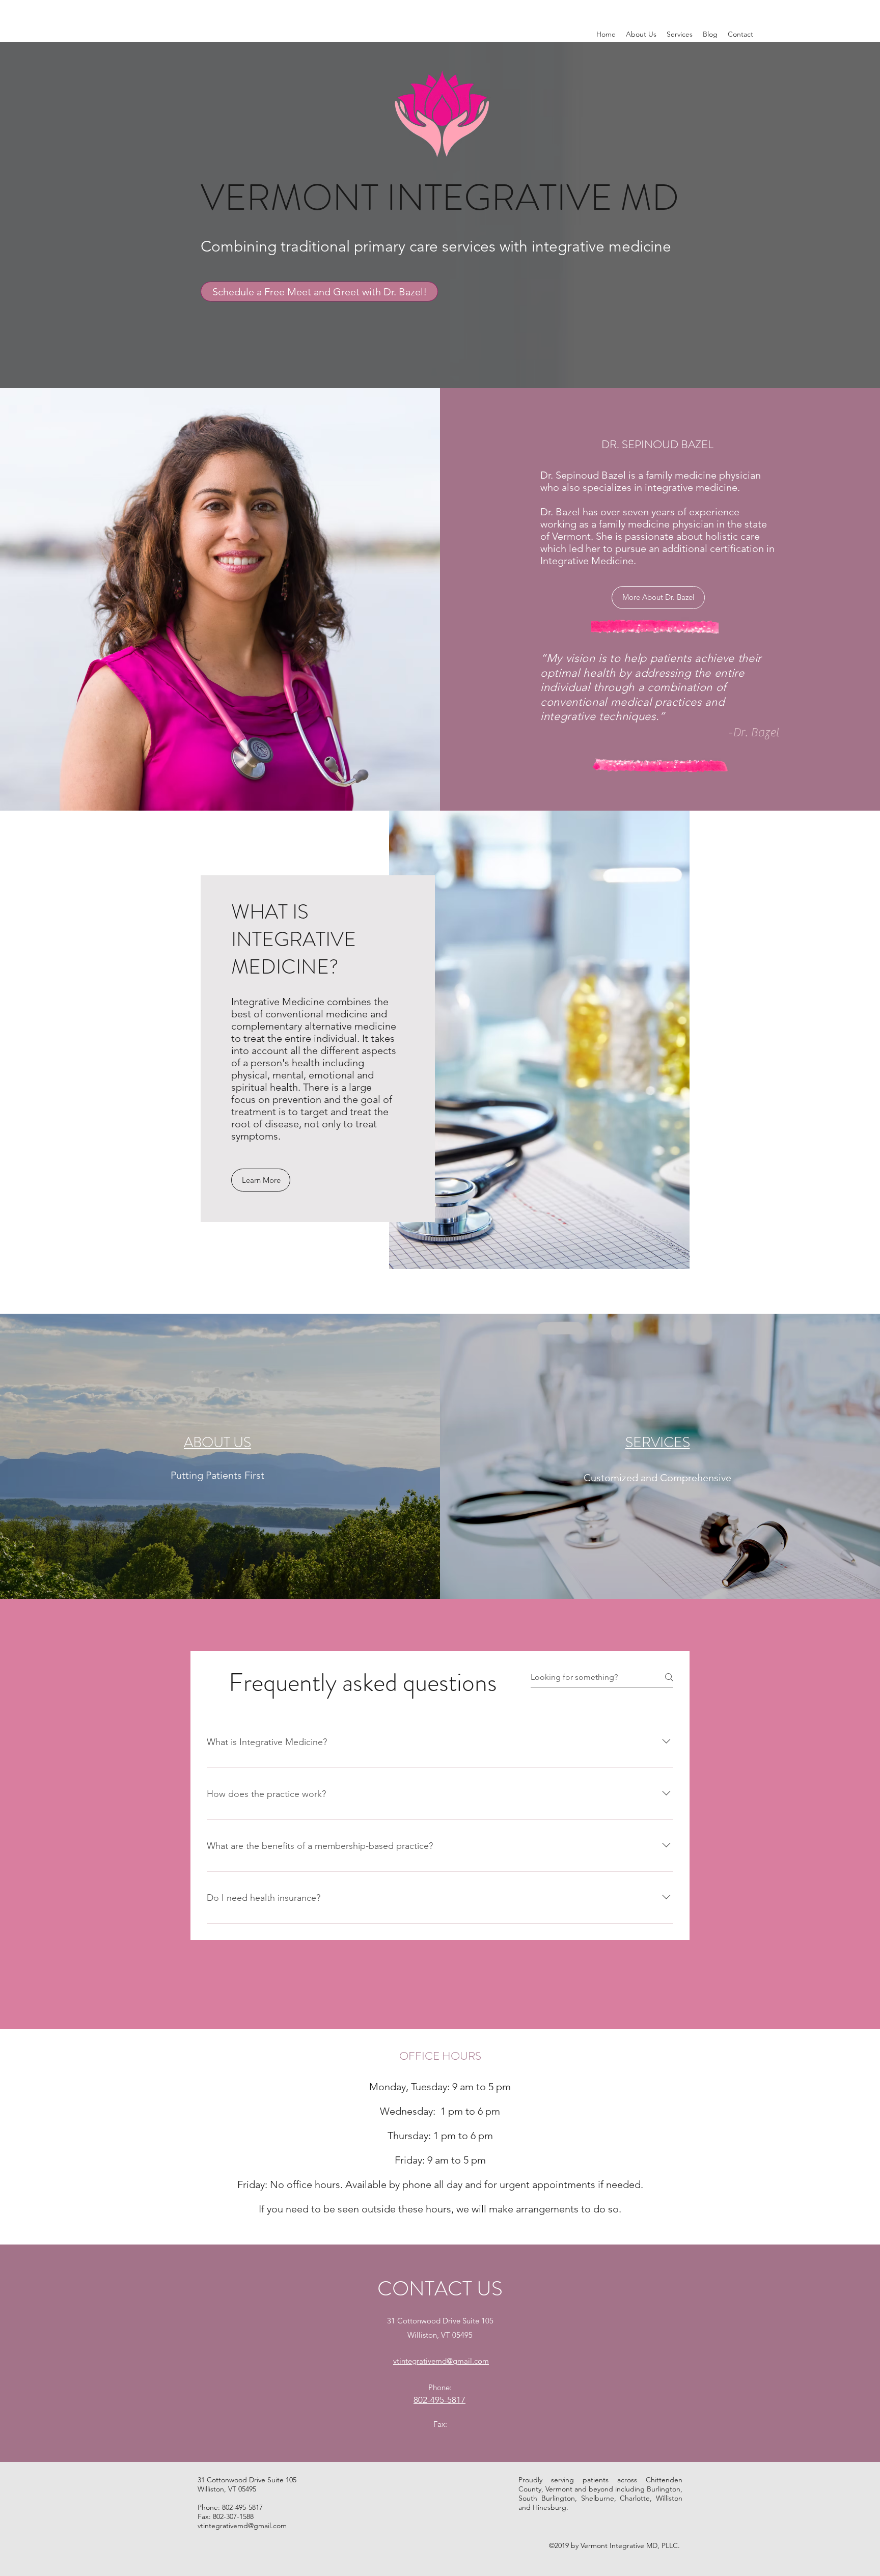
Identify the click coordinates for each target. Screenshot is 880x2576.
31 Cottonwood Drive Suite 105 (440, 2321)
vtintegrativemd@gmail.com (242, 2526)
